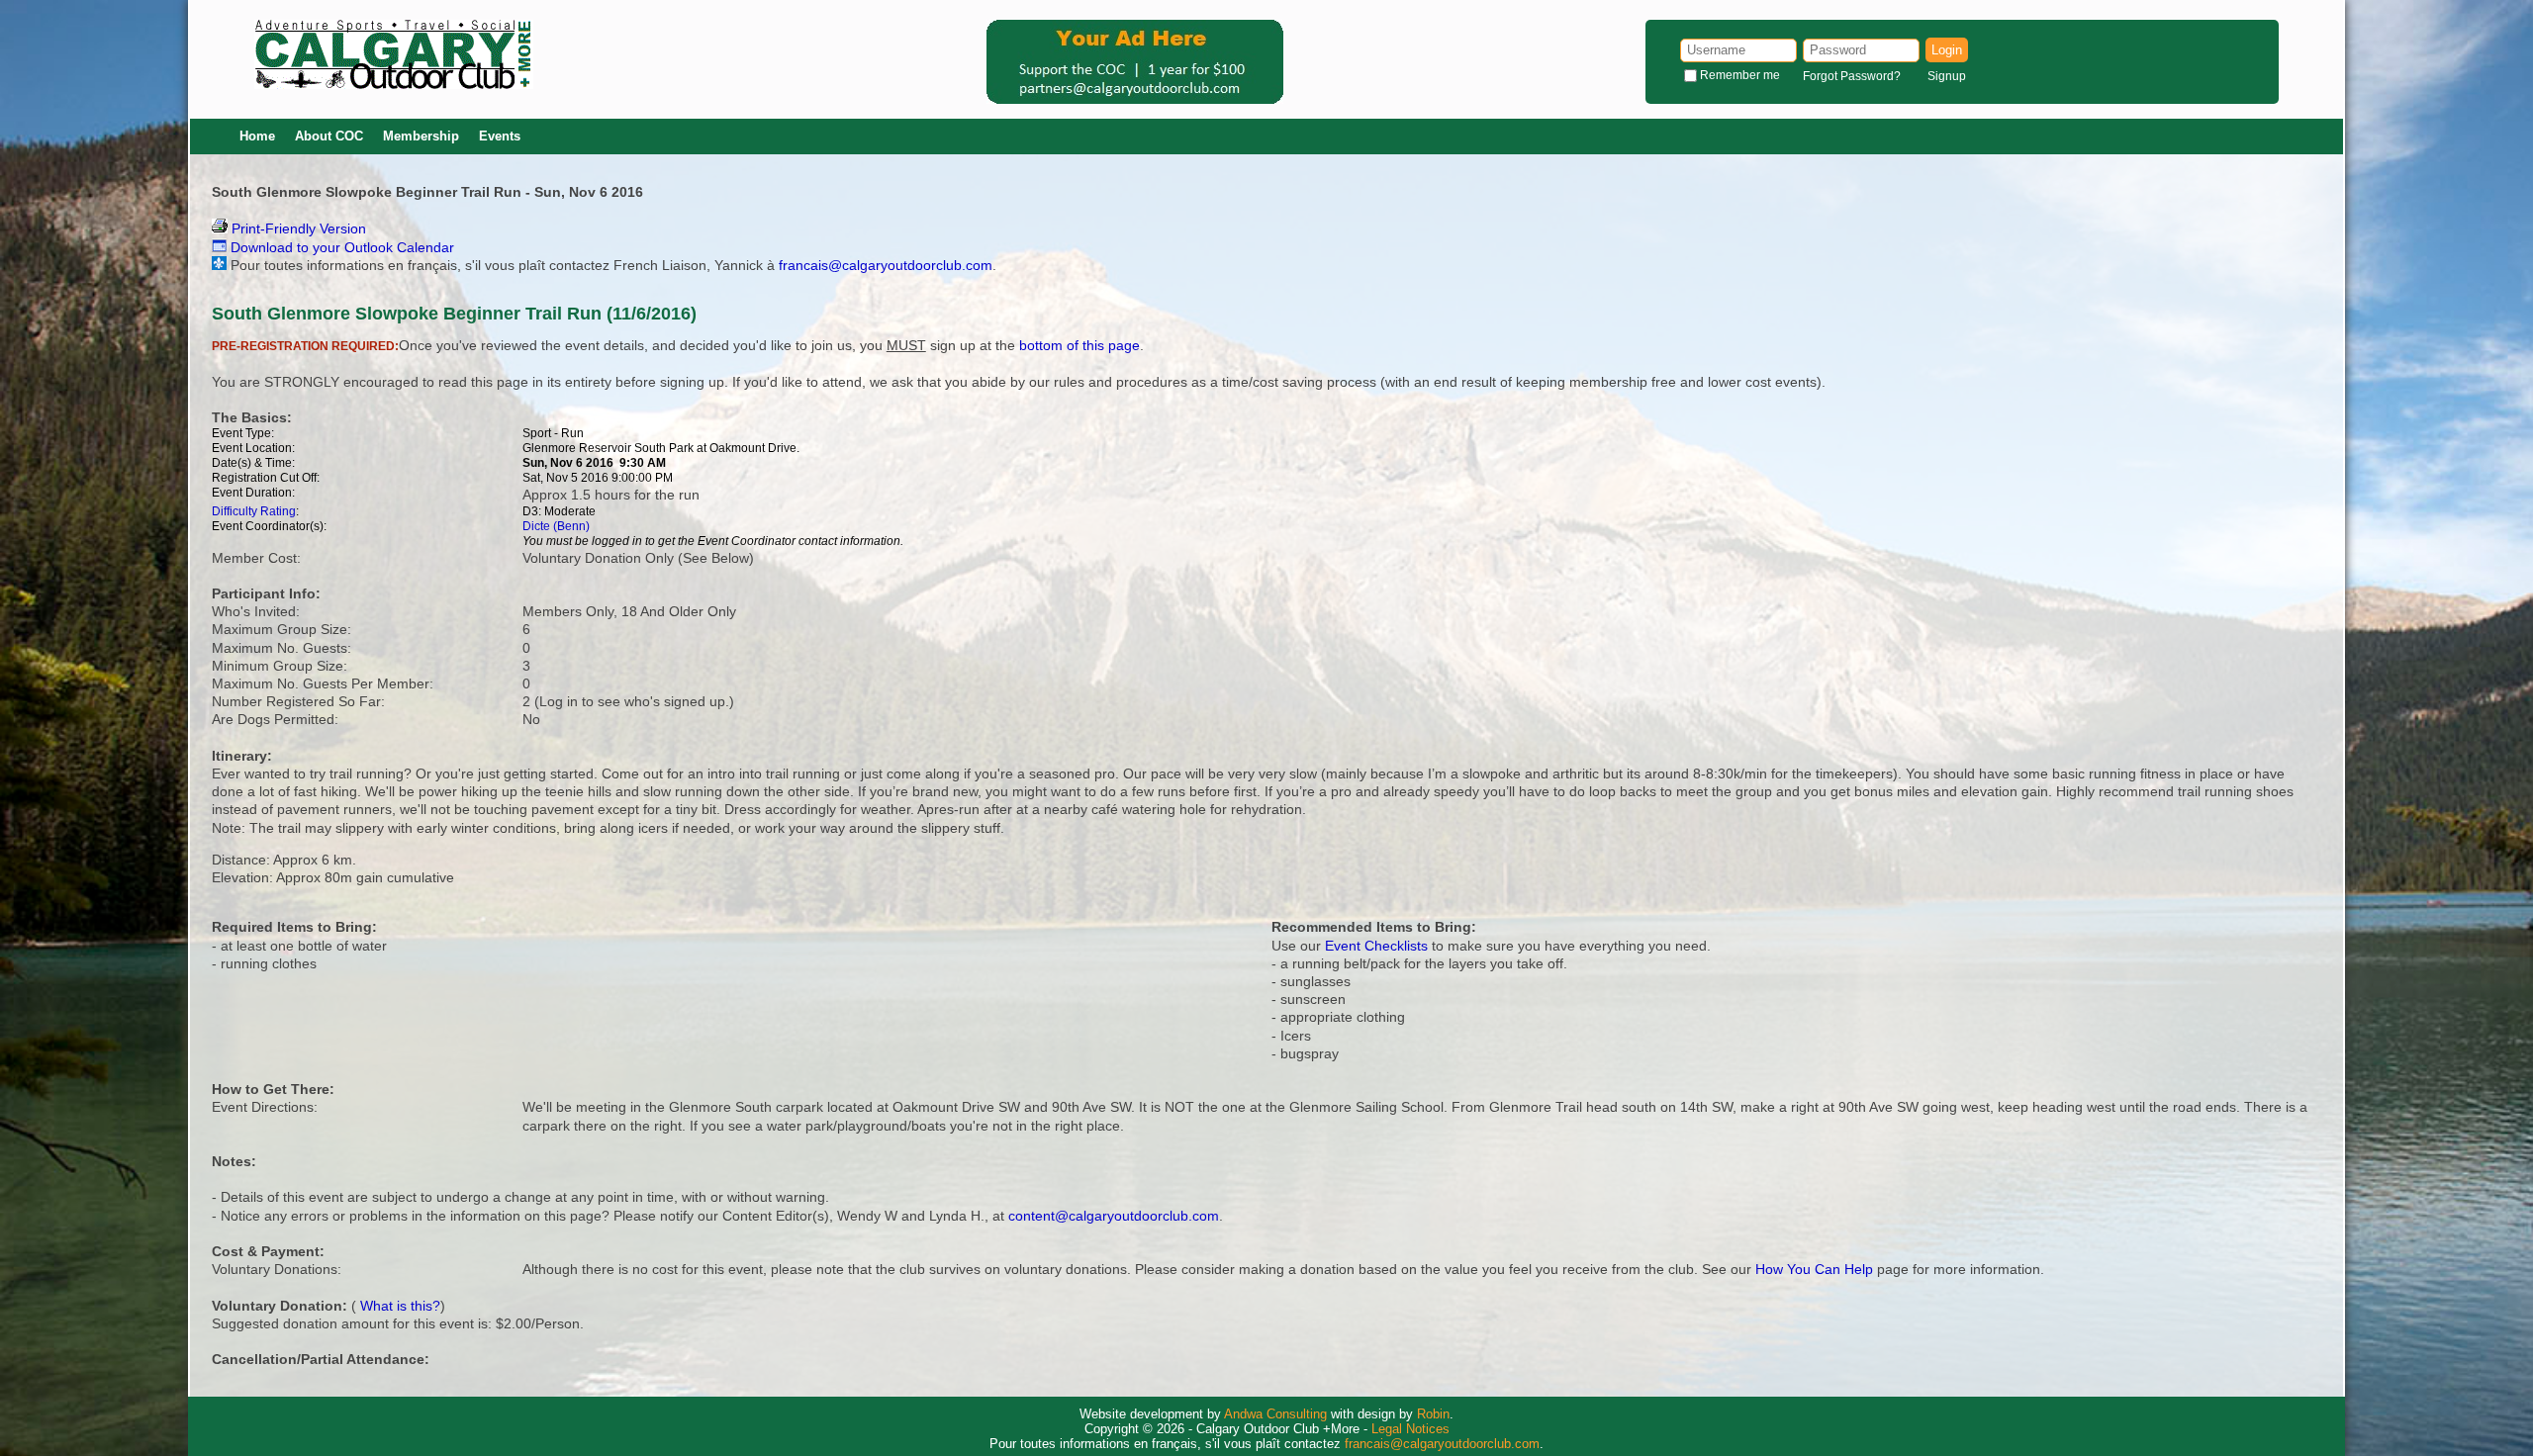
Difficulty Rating (254, 511)
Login (1947, 50)
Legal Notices (1410, 1429)
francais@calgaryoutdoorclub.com (886, 265)
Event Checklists (1376, 946)
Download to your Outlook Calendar (340, 247)
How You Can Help (1814, 1269)
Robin (1433, 1414)
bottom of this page (1079, 345)
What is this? (400, 1306)
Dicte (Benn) (556, 526)
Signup (1947, 76)
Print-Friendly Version (297, 228)
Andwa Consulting (1275, 1414)
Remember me (1740, 75)
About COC (329, 136)
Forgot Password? (1852, 76)
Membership (421, 136)
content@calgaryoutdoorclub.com (1114, 1216)
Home (257, 136)
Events (500, 136)
